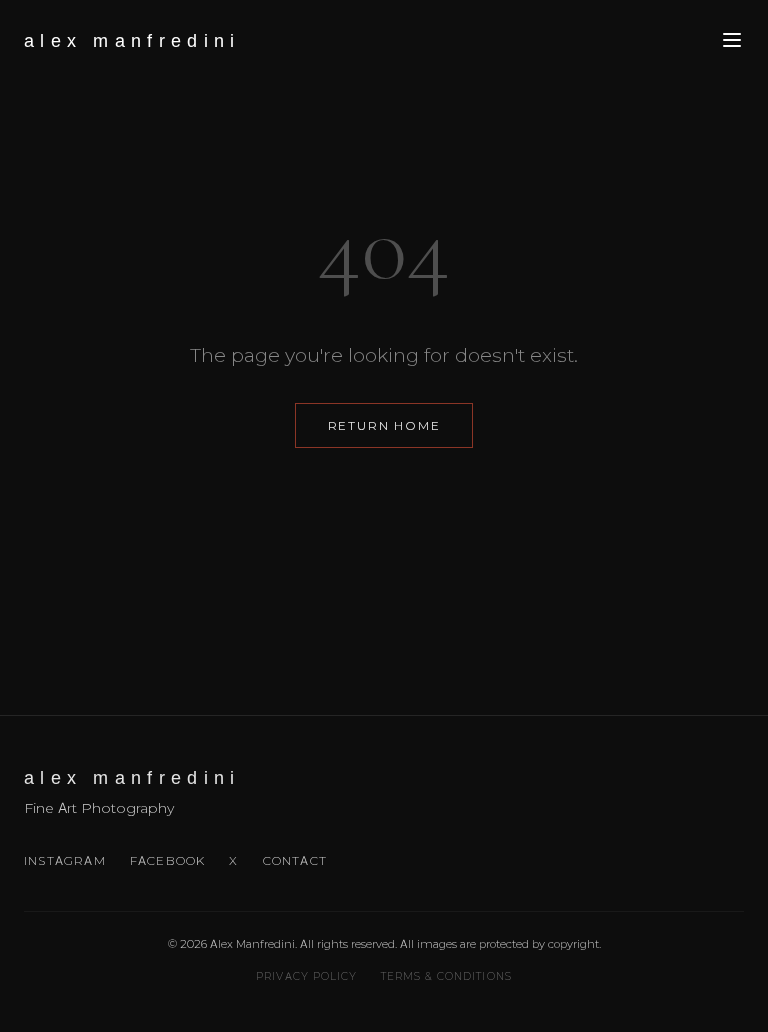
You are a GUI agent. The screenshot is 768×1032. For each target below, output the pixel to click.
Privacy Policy (306, 976)
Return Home (384, 425)
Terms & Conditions (446, 976)
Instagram (65, 860)
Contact (295, 860)
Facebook (168, 860)
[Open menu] (732, 41)
